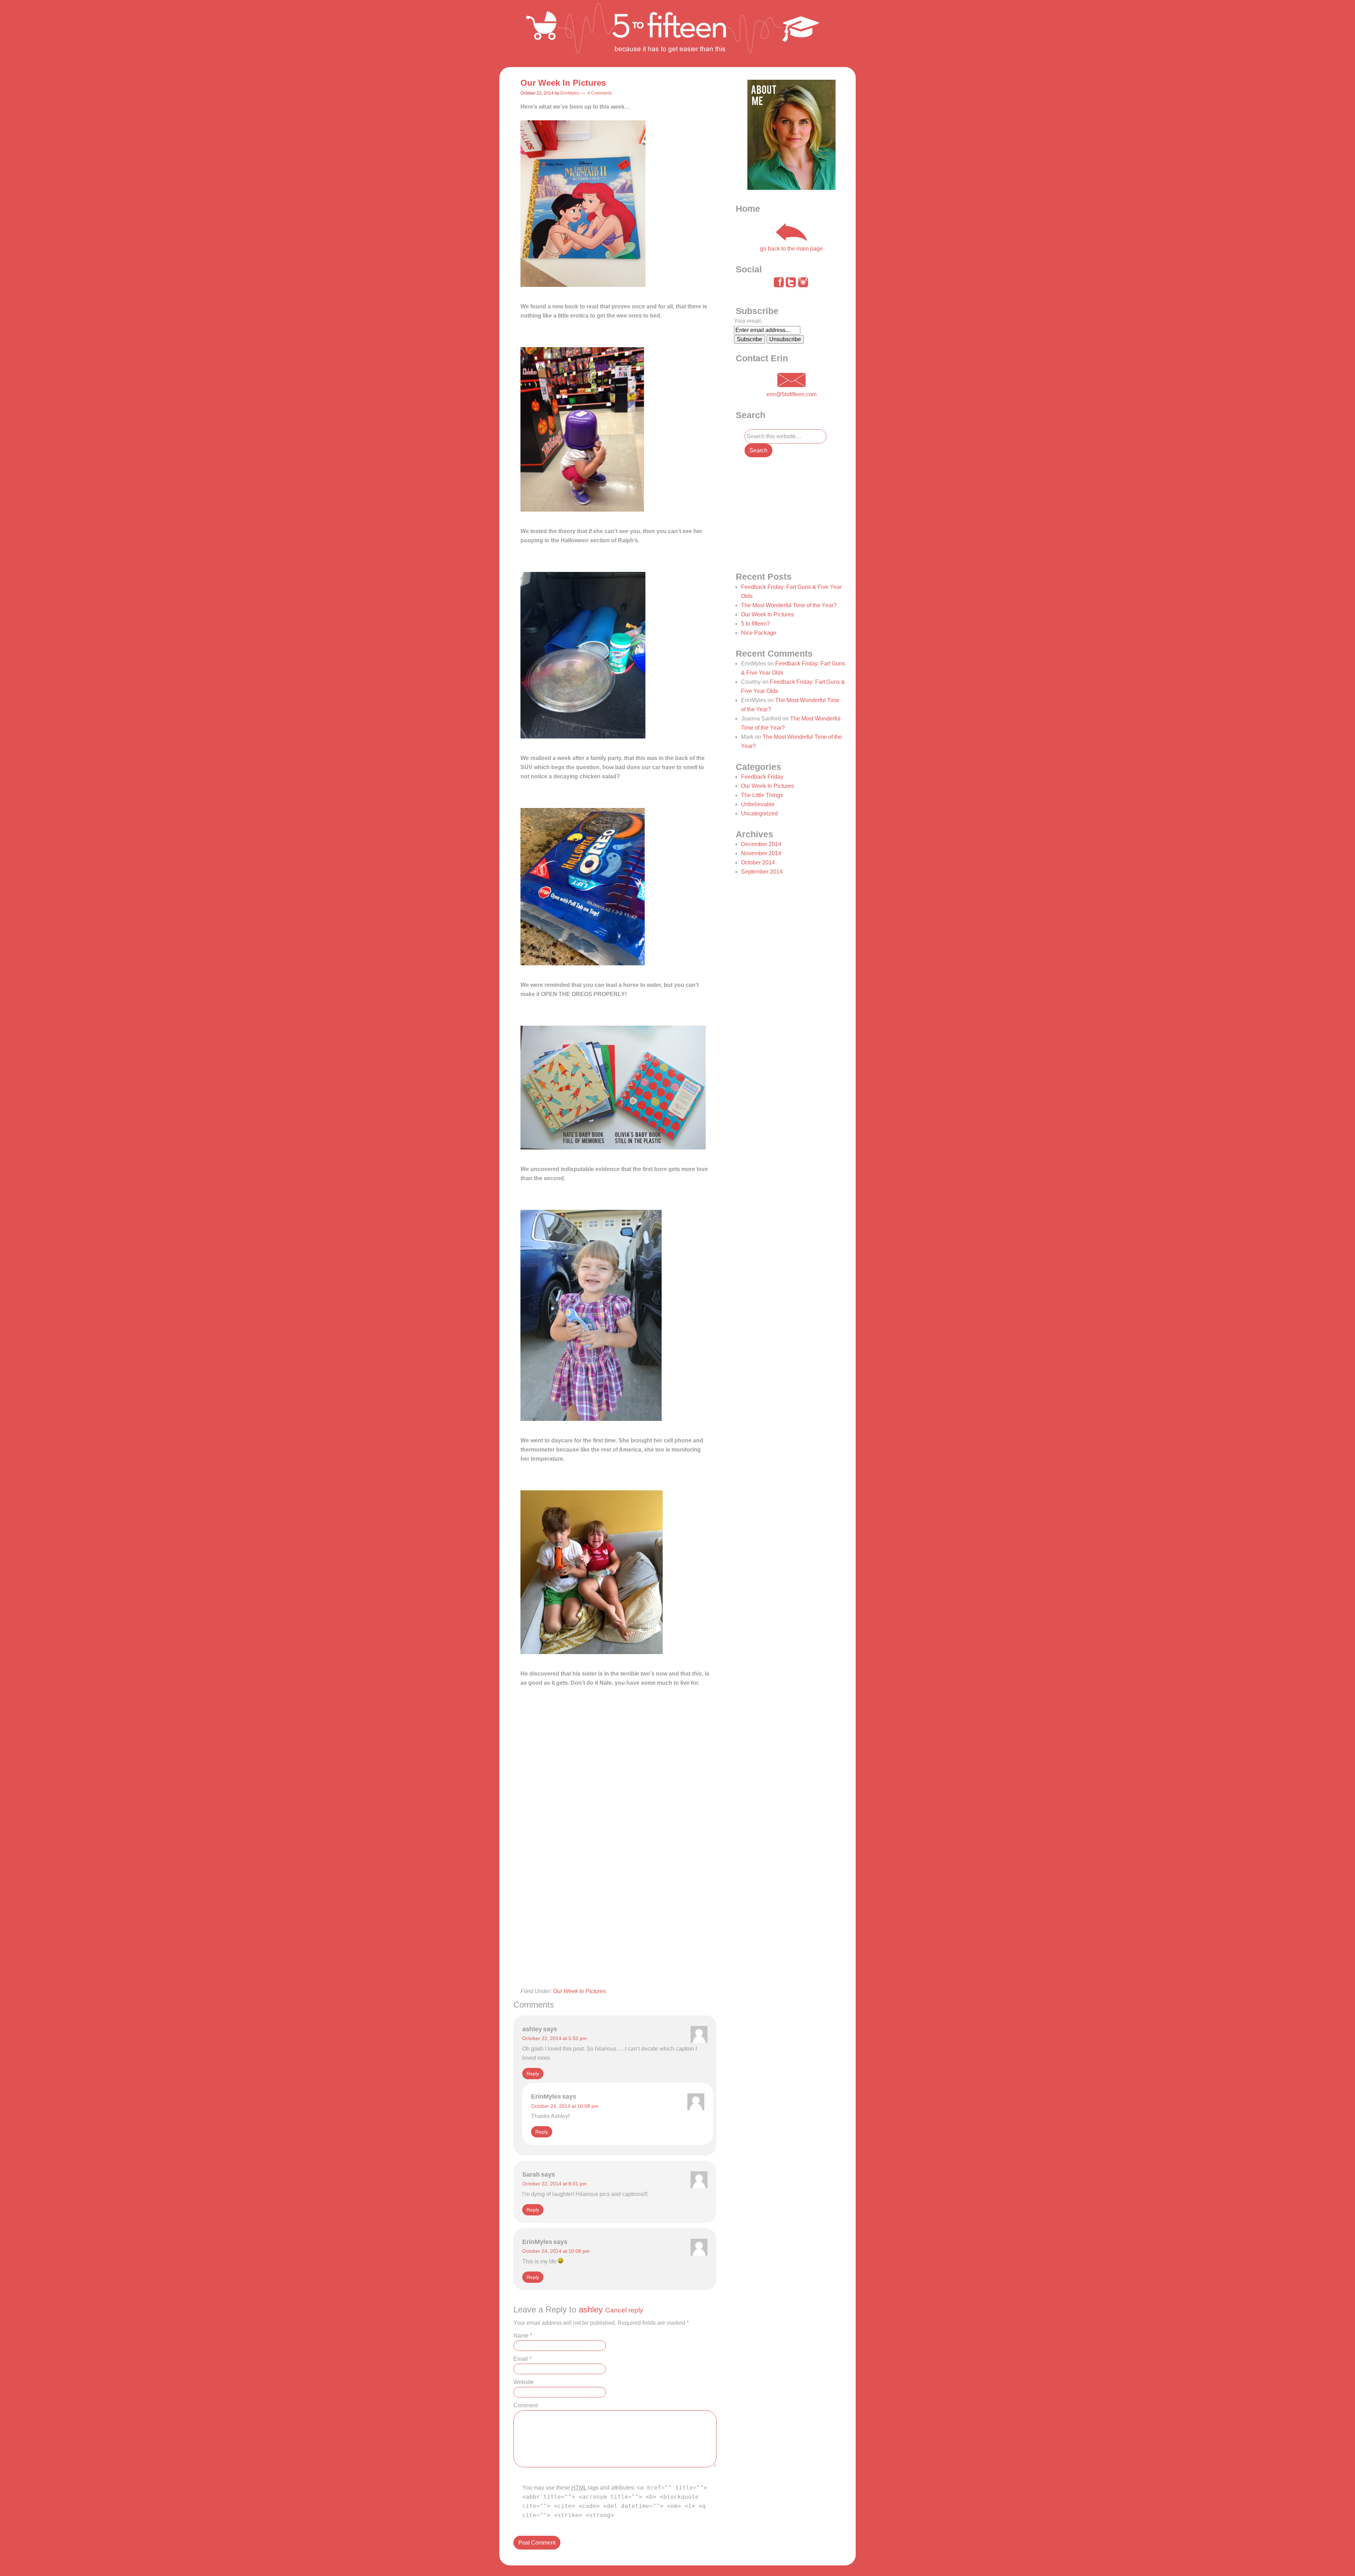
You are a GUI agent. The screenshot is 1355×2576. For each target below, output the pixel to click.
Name (523, 2336)
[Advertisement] (615, 1938)
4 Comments (600, 93)
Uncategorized (759, 813)
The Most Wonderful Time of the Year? (789, 605)
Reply (533, 2074)
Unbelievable (758, 804)
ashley (591, 2309)
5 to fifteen (676, 34)
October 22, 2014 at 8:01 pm (555, 2184)
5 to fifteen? (755, 624)
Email (522, 2359)
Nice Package (759, 633)
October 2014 (758, 862)
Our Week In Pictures (579, 1991)
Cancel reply (624, 2310)
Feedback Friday (762, 777)
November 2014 (761, 853)
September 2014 (762, 872)
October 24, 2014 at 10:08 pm (565, 2106)
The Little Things (762, 795)
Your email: (748, 321)
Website (524, 2382)
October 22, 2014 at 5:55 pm (555, 2038)
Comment (526, 2405)
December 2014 (761, 844)
